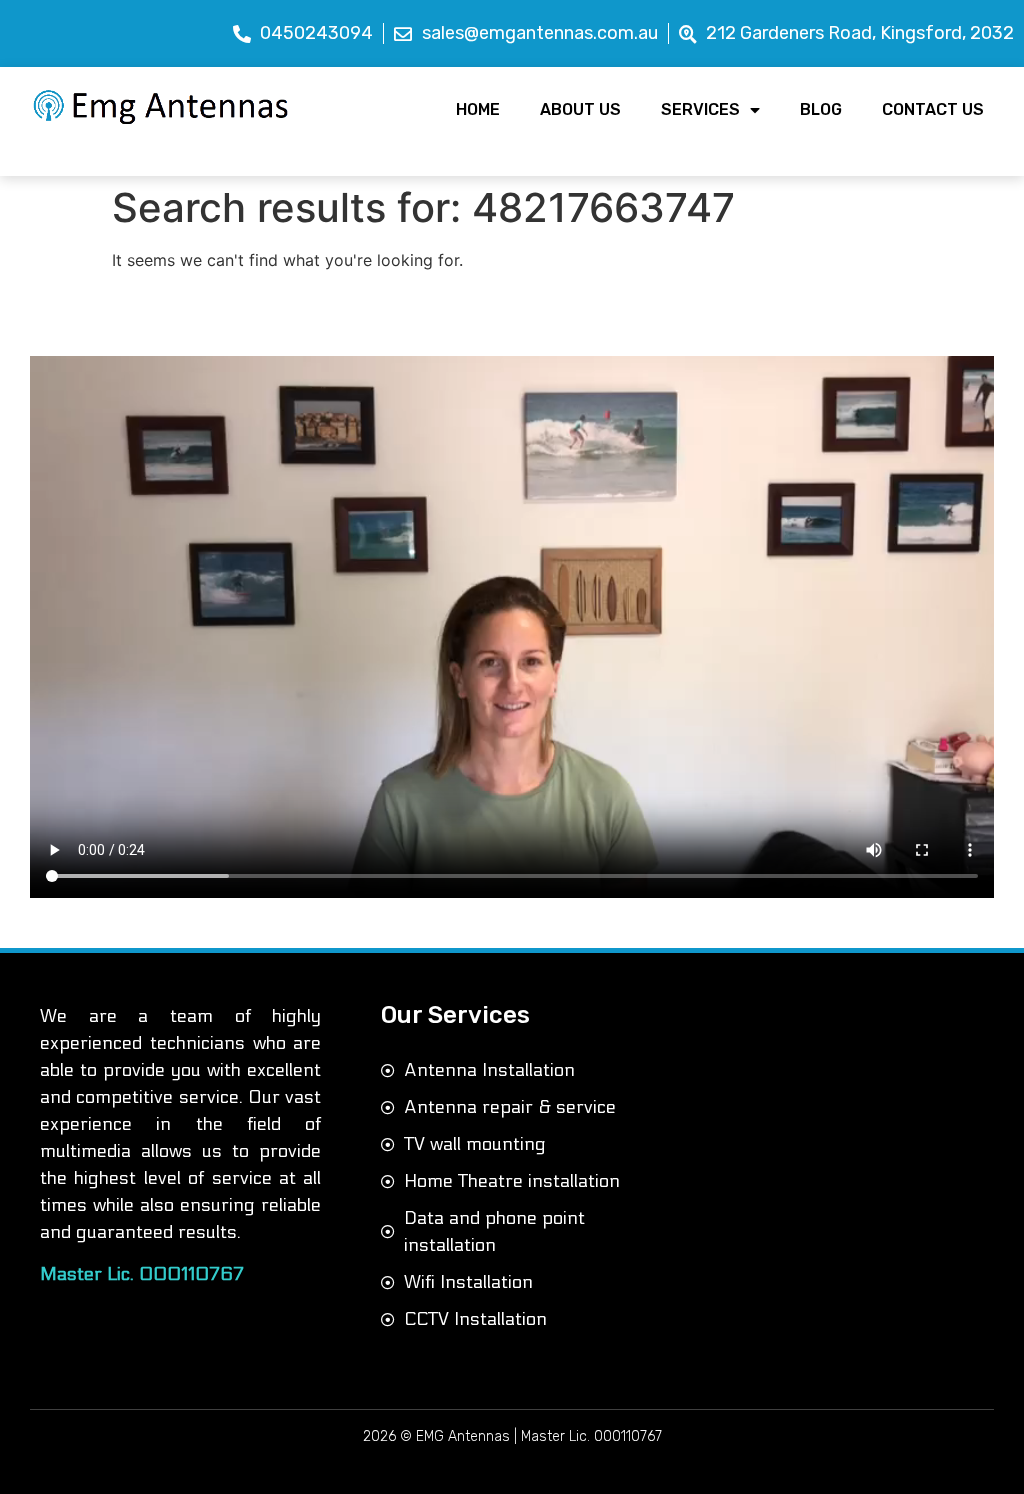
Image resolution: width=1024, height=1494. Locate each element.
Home (478, 109)
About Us (580, 109)
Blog (821, 109)
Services (700, 109)
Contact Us (933, 109)
